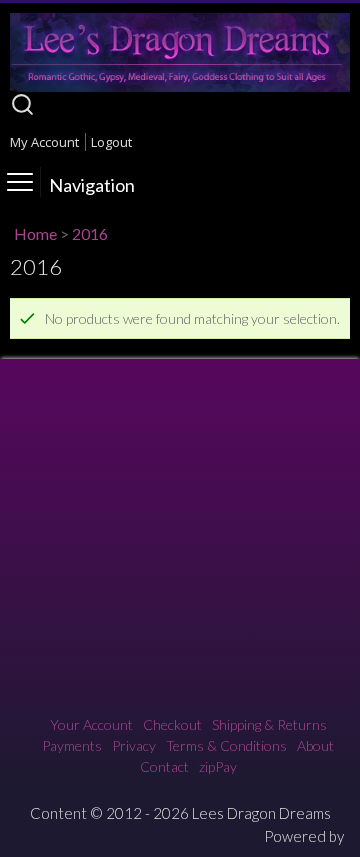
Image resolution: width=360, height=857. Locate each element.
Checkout (172, 724)
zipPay (218, 766)
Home (35, 233)
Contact (164, 766)
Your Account (91, 724)
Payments (72, 745)
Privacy (134, 745)
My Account (44, 142)
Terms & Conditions (226, 745)
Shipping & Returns (269, 724)
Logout (111, 142)
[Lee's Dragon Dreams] (180, 86)
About (315, 745)
